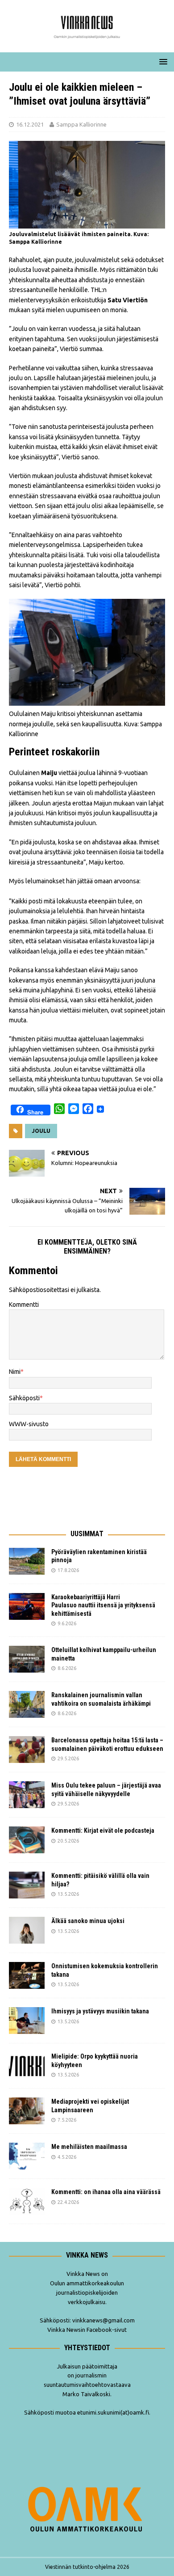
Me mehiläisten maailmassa (89, 2147)
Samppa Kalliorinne (81, 124)
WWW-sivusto (29, 1424)
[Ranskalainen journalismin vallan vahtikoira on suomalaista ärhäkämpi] (27, 1704)
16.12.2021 (30, 124)
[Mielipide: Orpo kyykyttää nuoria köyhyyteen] (27, 2066)
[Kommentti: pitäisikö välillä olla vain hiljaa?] (27, 1885)
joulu (41, 1131)
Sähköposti (24, 1398)
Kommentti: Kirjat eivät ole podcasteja (104, 1830)
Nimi (15, 1372)
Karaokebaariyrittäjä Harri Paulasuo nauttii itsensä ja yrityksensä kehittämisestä (103, 1605)
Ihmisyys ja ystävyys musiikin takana (101, 2011)
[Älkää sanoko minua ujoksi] (27, 1930)
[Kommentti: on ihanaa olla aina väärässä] (27, 2201)
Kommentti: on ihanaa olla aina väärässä (107, 2192)
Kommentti (24, 1305)
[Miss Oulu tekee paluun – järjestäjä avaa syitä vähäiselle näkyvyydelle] (27, 1795)
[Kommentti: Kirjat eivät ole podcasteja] (27, 1840)
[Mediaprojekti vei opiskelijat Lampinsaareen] (27, 2111)
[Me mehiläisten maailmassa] (27, 2156)
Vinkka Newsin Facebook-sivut (87, 2330)
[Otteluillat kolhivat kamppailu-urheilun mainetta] (27, 1659)
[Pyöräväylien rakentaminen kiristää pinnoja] (27, 1561)
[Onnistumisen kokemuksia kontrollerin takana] (27, 1975)
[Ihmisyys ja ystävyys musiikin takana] (27, 2021)
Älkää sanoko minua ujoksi (88, 1921)
